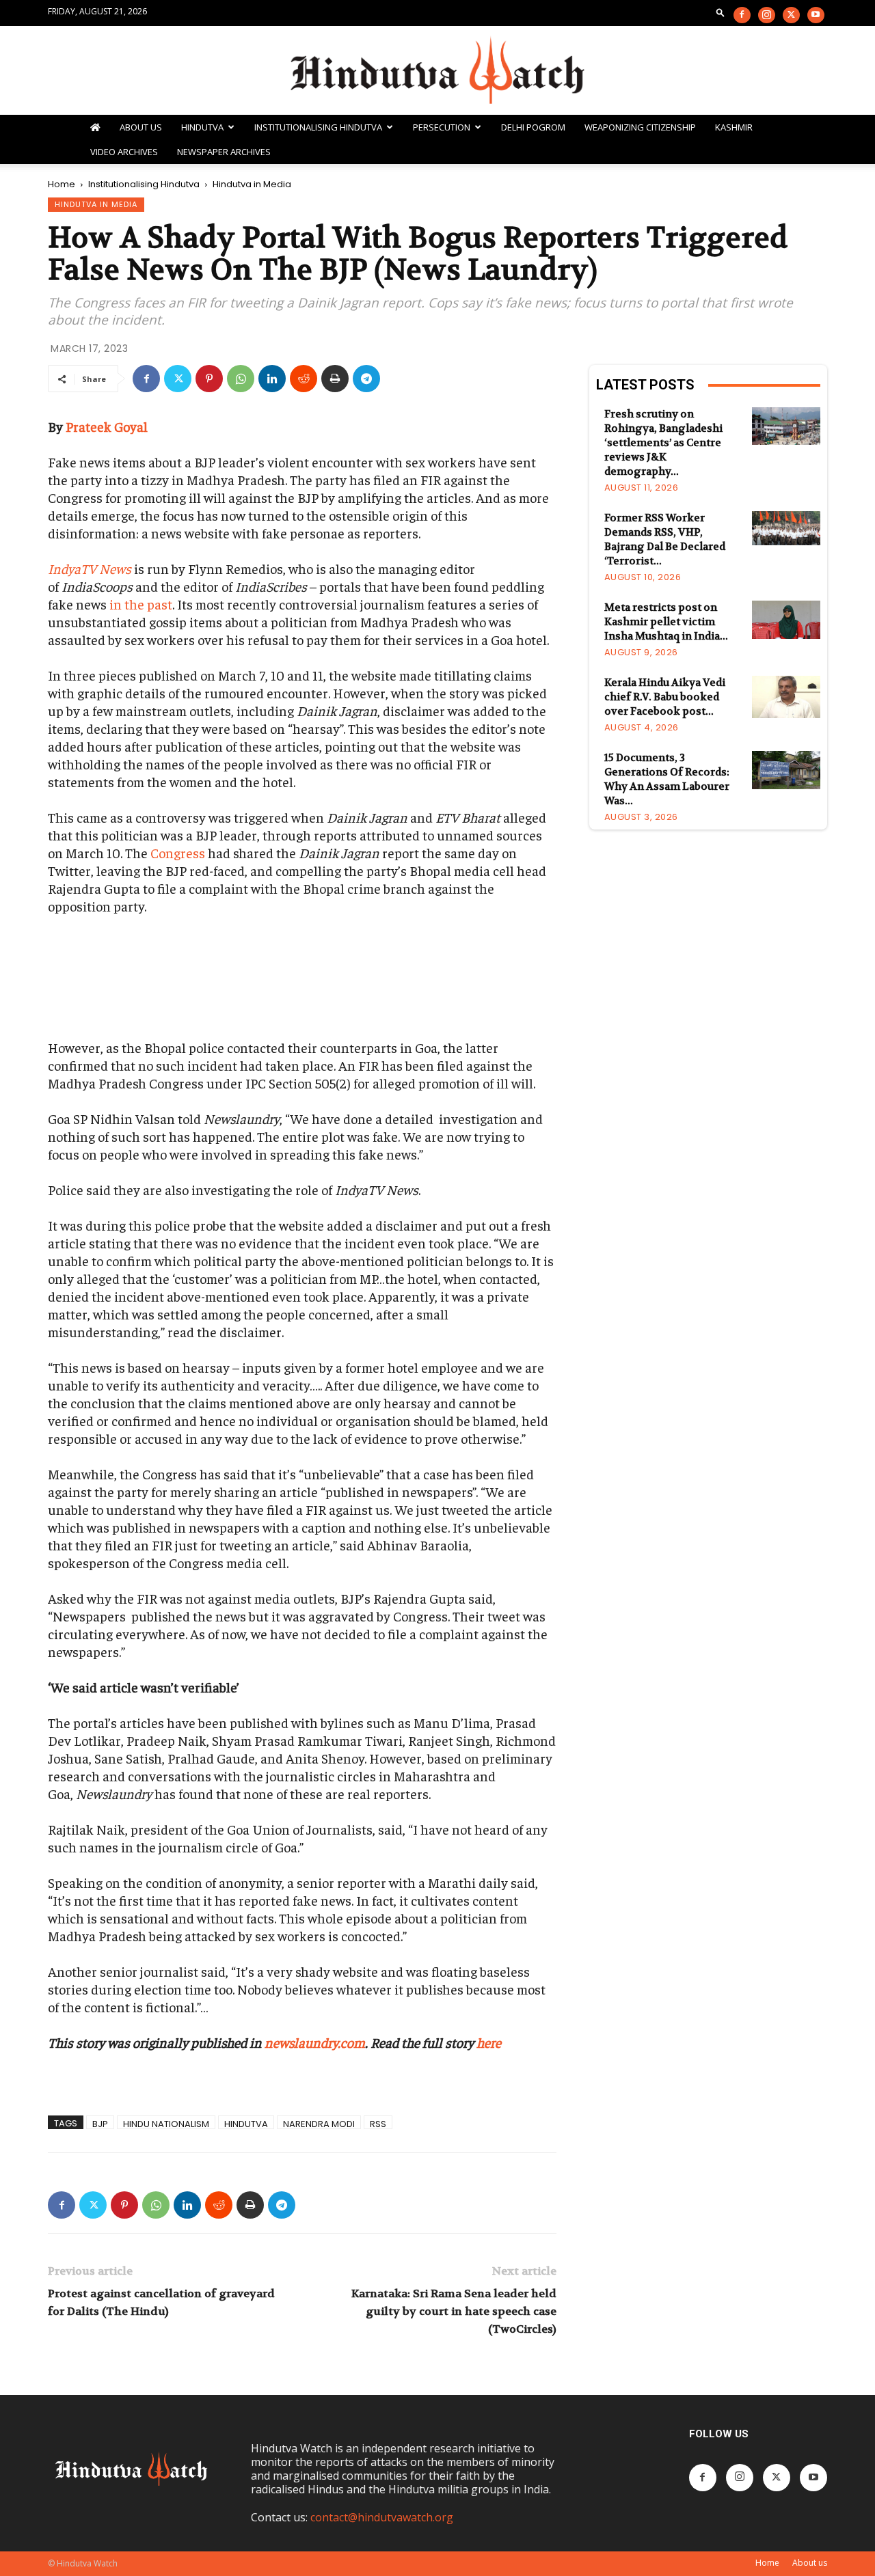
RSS (378, 2123)
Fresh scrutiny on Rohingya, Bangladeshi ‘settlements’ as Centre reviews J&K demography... (663, 443)
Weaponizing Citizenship (640, 127)
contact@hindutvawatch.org (382, 2517)
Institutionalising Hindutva (318, 127)
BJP (100, 2123)
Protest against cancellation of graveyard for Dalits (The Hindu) (161, 2302)
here (489, 2042)
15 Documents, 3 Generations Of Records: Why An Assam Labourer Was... (667, 779)
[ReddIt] (304, 379)
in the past (141, 604)
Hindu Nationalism (166, 2123)
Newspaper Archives (224, 152)
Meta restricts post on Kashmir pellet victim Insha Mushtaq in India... (666, 622)
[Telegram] (366, 379)
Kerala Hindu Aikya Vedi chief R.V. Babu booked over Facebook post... (665, 697)
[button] (721, 12)
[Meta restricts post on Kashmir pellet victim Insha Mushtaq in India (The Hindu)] (786, 620)
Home (62, 184)
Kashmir (734, 127)
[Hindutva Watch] (437, 71)
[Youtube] (816, 15)
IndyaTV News (90, 568)
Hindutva (202, 127)
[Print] (335, 379)
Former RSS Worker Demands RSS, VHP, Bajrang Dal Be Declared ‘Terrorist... (665, 539)
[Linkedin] (272, 379)
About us (810, 2563)
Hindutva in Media (96, 204)
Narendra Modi (319, 2123)
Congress (178, 852)
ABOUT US (141, 127)
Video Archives (124, 152)
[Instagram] (767, 15)
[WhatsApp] (241, 379)
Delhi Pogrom (533, 127)
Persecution (442, 127)
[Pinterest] (209, 379)
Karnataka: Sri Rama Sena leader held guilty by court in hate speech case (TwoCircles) (454, 2311)
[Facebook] (742, 15)
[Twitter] (791, 15)
